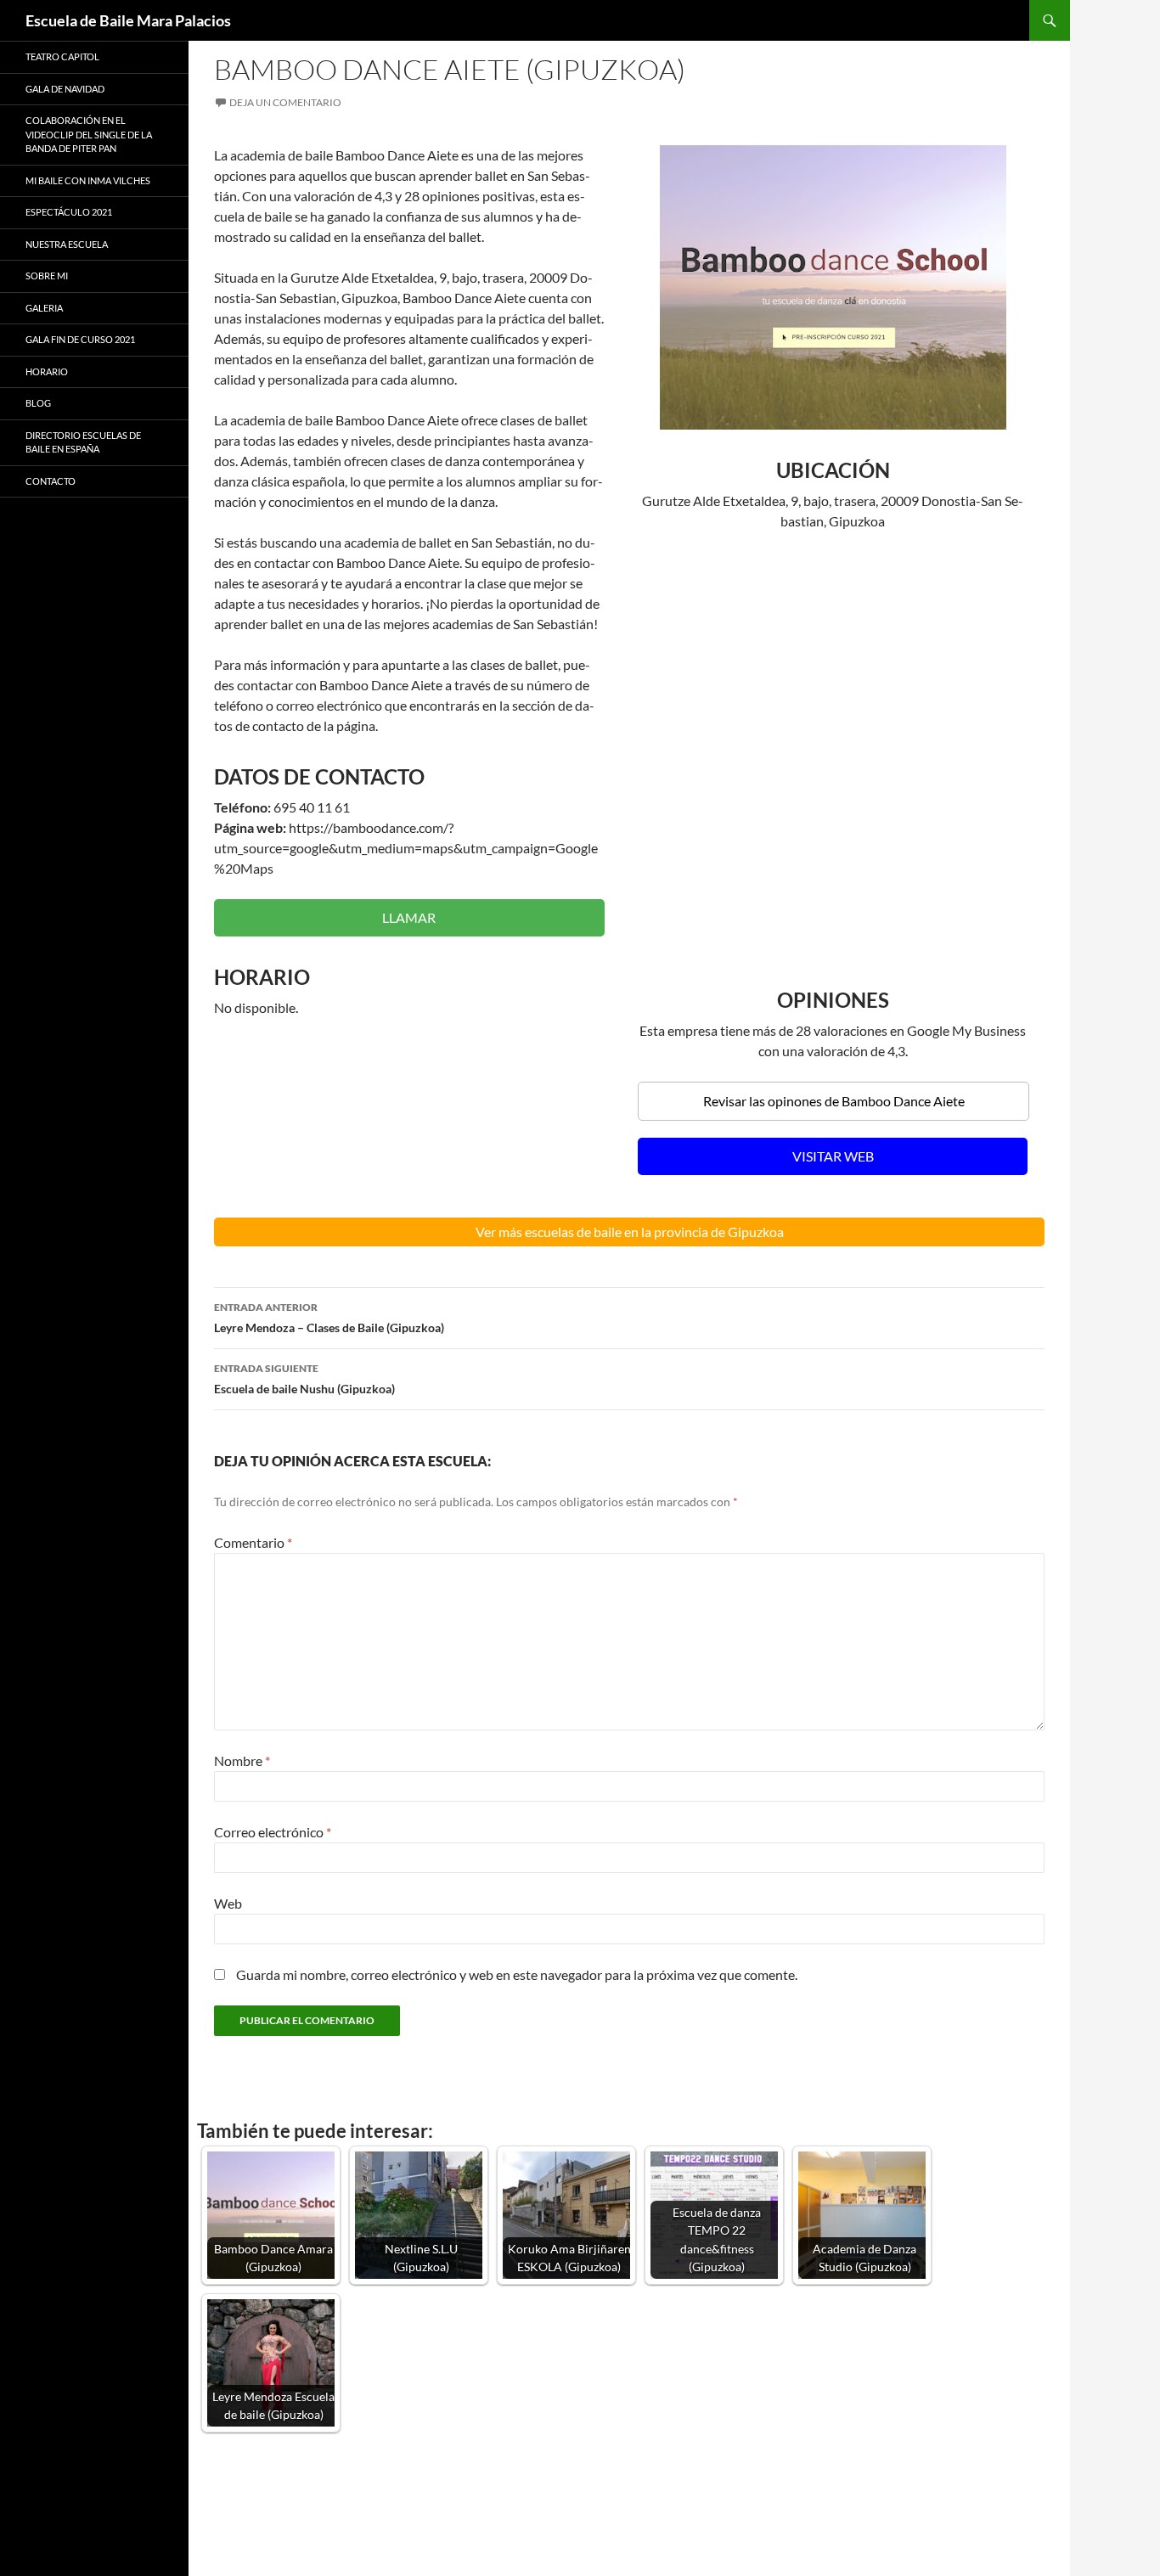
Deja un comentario (285, 102)
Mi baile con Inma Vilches (88, 180)
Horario (47, 371)
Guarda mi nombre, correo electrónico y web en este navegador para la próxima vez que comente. (517, 1974)
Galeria (44, 308)
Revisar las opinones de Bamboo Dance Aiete (834, 1101)
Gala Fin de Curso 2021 (80, 339)
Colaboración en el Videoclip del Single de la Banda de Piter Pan (89, 134)
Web (228, 1903)
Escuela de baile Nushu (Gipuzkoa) (304, 1379)
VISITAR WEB (833, 1156)
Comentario (253, 1542)
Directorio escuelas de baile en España (83, 442)
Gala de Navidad (65, 89)
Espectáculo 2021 (69, 212)
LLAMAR (409, 917)
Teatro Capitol (62, 56)
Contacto (51, 481)
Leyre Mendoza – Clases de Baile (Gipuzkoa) (329, 1318)
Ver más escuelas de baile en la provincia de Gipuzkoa (630, 1232)
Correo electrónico (273, 1832)
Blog (38, 403)
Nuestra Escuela (67, 244)
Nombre (242, 1760)
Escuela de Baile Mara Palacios (128, 20)
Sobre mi (47, 276)
